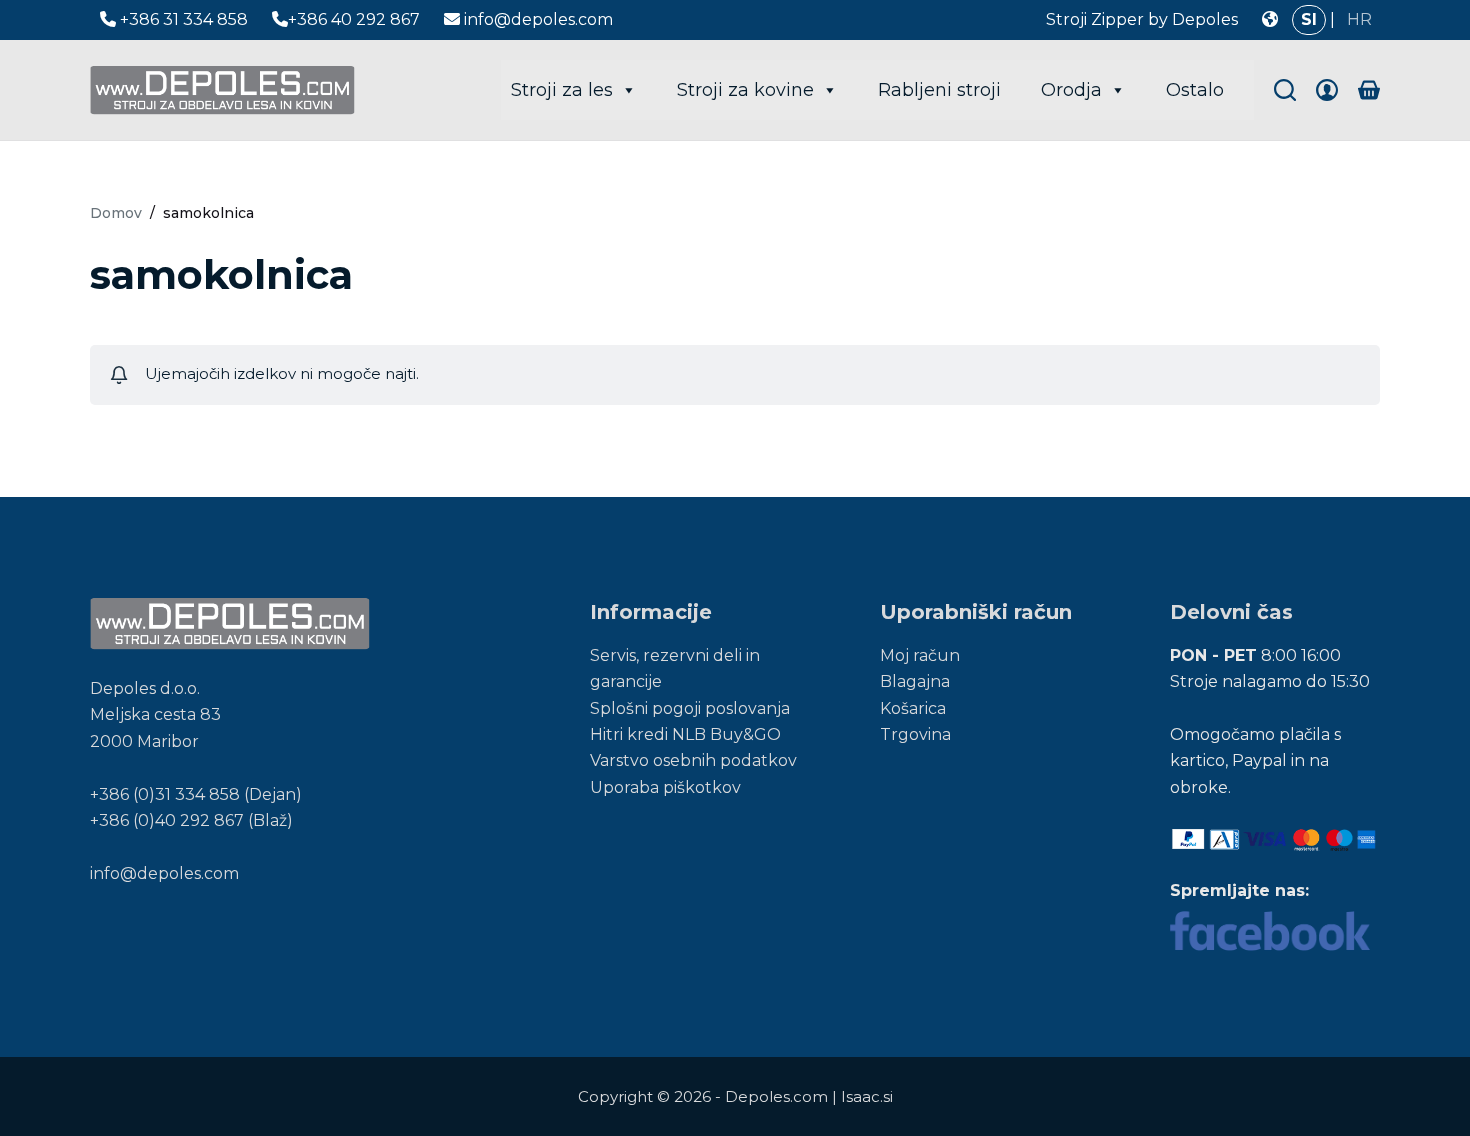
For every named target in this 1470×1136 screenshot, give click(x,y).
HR (1359, 19)
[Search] (1285, 90)
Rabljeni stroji (939, 90)
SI (1309, 19)
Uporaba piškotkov (665, 787)
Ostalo (1195, 90)
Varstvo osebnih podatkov (693, 760)
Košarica (913, 708)
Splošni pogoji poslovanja (690, 708)
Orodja (1071, 90)
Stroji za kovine (745, 90)
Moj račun (920, 655)
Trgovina (915, 734)
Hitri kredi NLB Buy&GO (685, 734)
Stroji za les (562, 90)
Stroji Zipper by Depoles (1142, 19)
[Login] (1327, 90)
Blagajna (915, 681)
